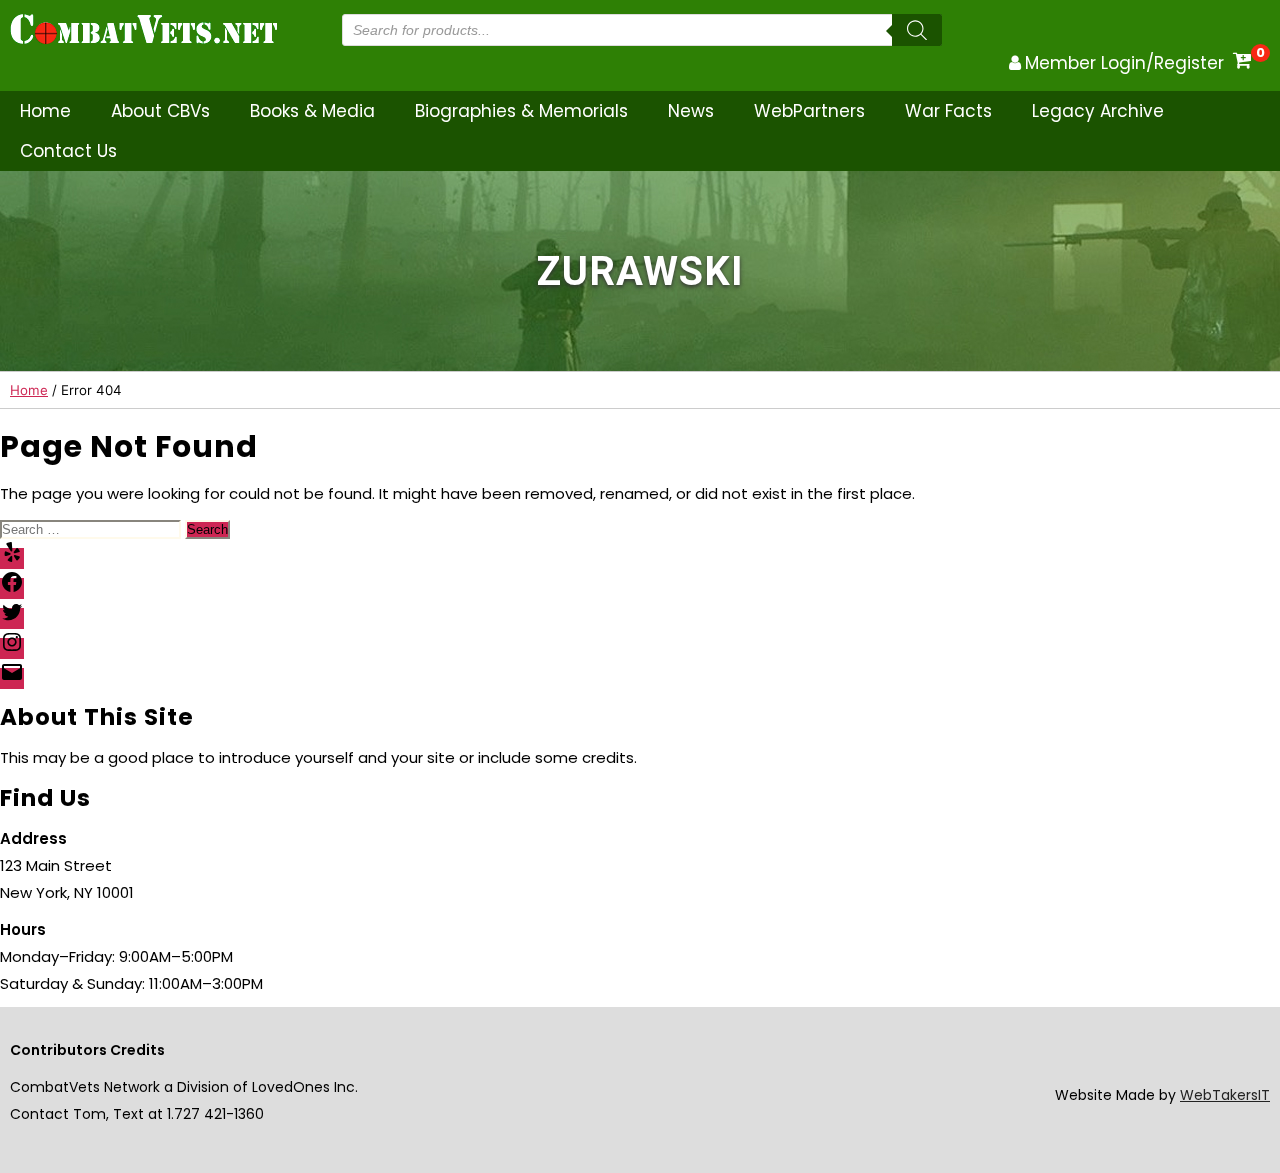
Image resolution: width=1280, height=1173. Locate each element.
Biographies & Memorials (521, 111)
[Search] (917, 30)
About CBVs (160, 111)
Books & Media (312, 111)
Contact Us (68, 151)
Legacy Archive (1098, 111)
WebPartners (809, 111)
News (691, 111)
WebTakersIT (1225, 1095)
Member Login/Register (1124, 63)
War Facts (948, 111)
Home (45, 111)
